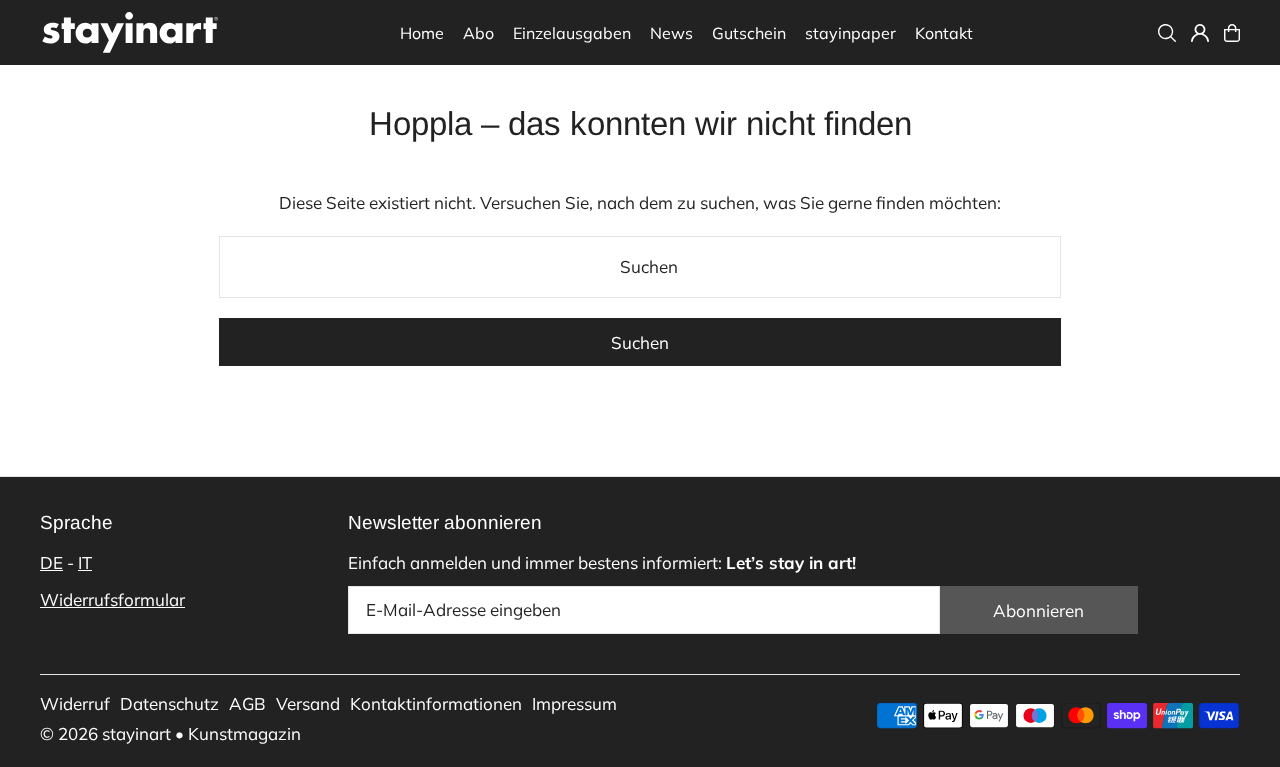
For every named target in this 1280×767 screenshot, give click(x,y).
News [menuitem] (671, 33)
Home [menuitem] (422, 33)
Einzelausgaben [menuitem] (572, 33)
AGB (247, 703)
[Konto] (1200, 33)
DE (51, 562)
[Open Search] (1167, 33)
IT (85, 562)
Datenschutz (169, 703)
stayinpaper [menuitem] (850, 33)
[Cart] (1232, 33)
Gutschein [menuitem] (749, 33)
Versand (308, 703)
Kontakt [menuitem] (944, 33)
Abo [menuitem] (478, 33)
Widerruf (75, 703)
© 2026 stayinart (105, 733)
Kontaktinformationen (436, 703)
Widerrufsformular (112, 599)
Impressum (574, 703)
